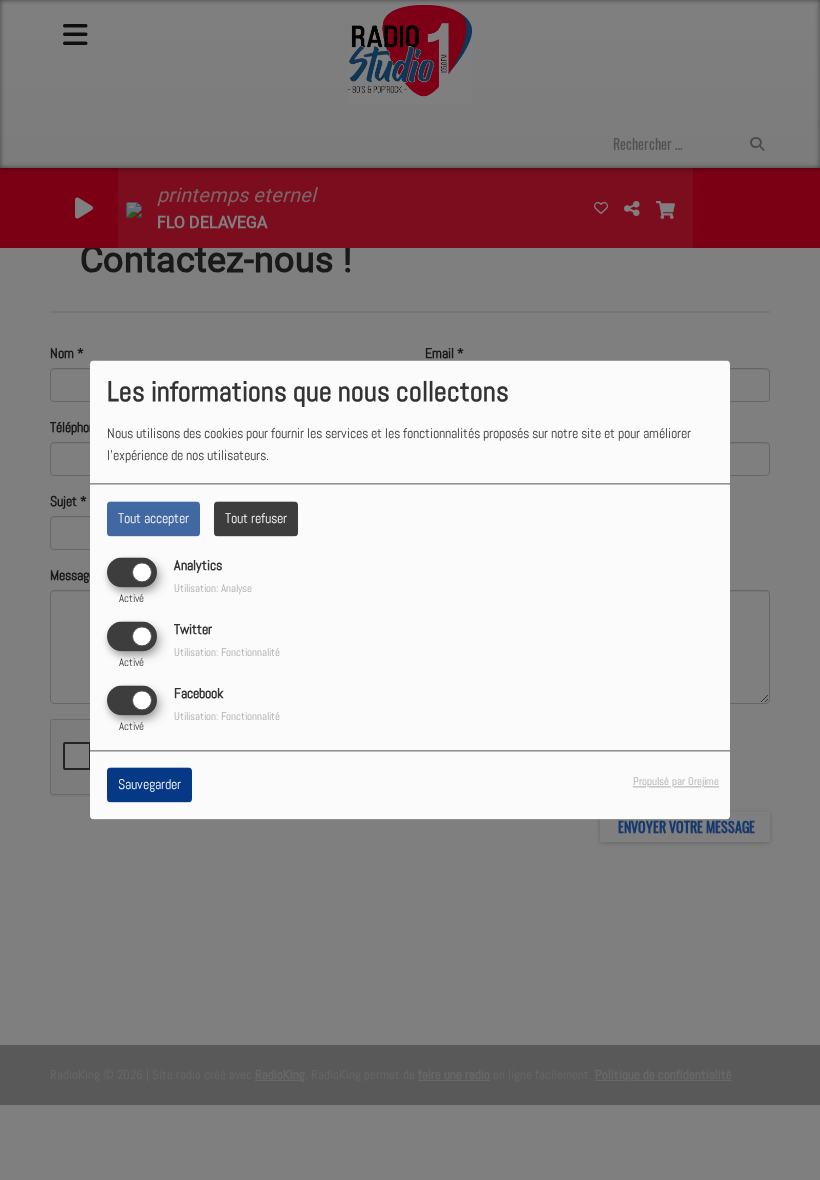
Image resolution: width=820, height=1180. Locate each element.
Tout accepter (153, 518)
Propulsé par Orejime (676, 782)
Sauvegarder (149, 785)
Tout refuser (256, 518)
